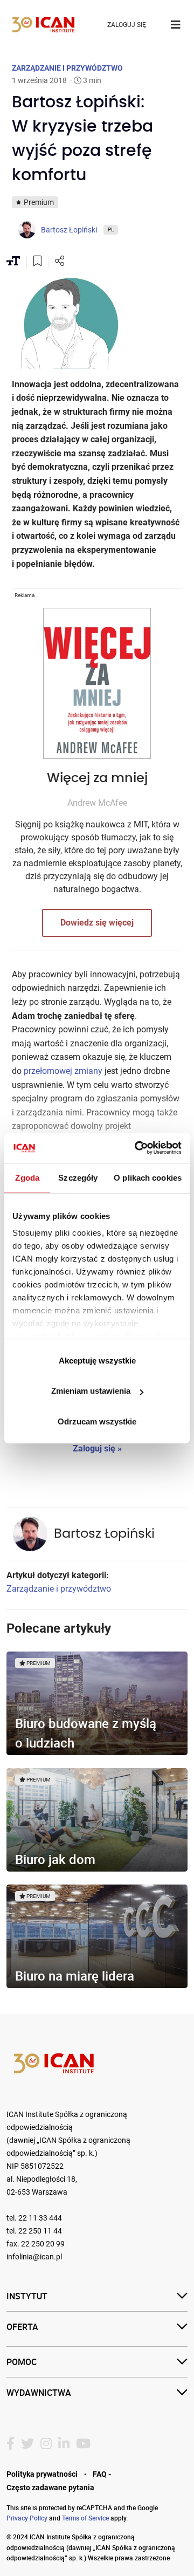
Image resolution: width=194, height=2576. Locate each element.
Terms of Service (85, 2518)
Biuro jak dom (55, 1859)
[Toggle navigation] (176, 25)
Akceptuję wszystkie (97, 1361)
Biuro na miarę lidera (75, 1976)
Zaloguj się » (97, 1448)
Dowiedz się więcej (97, 923)
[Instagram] (46, 2444)
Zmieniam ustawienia (91, 1391)
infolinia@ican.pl (34, 2257)
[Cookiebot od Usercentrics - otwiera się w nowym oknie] (137, 1148)
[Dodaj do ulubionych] (37, 262)
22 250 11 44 (40, 2231)
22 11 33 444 (40, 2218)
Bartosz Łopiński (104, 1534)
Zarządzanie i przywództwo (59, 1589)
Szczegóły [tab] (78, 1178)
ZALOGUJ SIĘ (127, 25)
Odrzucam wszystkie (97, 1421)
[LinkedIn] (64, 2444)
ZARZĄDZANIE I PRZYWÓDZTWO (67, 68)
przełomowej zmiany (63, 1071)
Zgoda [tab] (27, 1178)
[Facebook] (11, 2444)
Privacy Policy (27, 2518)
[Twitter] (27, 2444)
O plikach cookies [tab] (148, 1178)
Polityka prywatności (42, 2474)
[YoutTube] (83, 2444)
